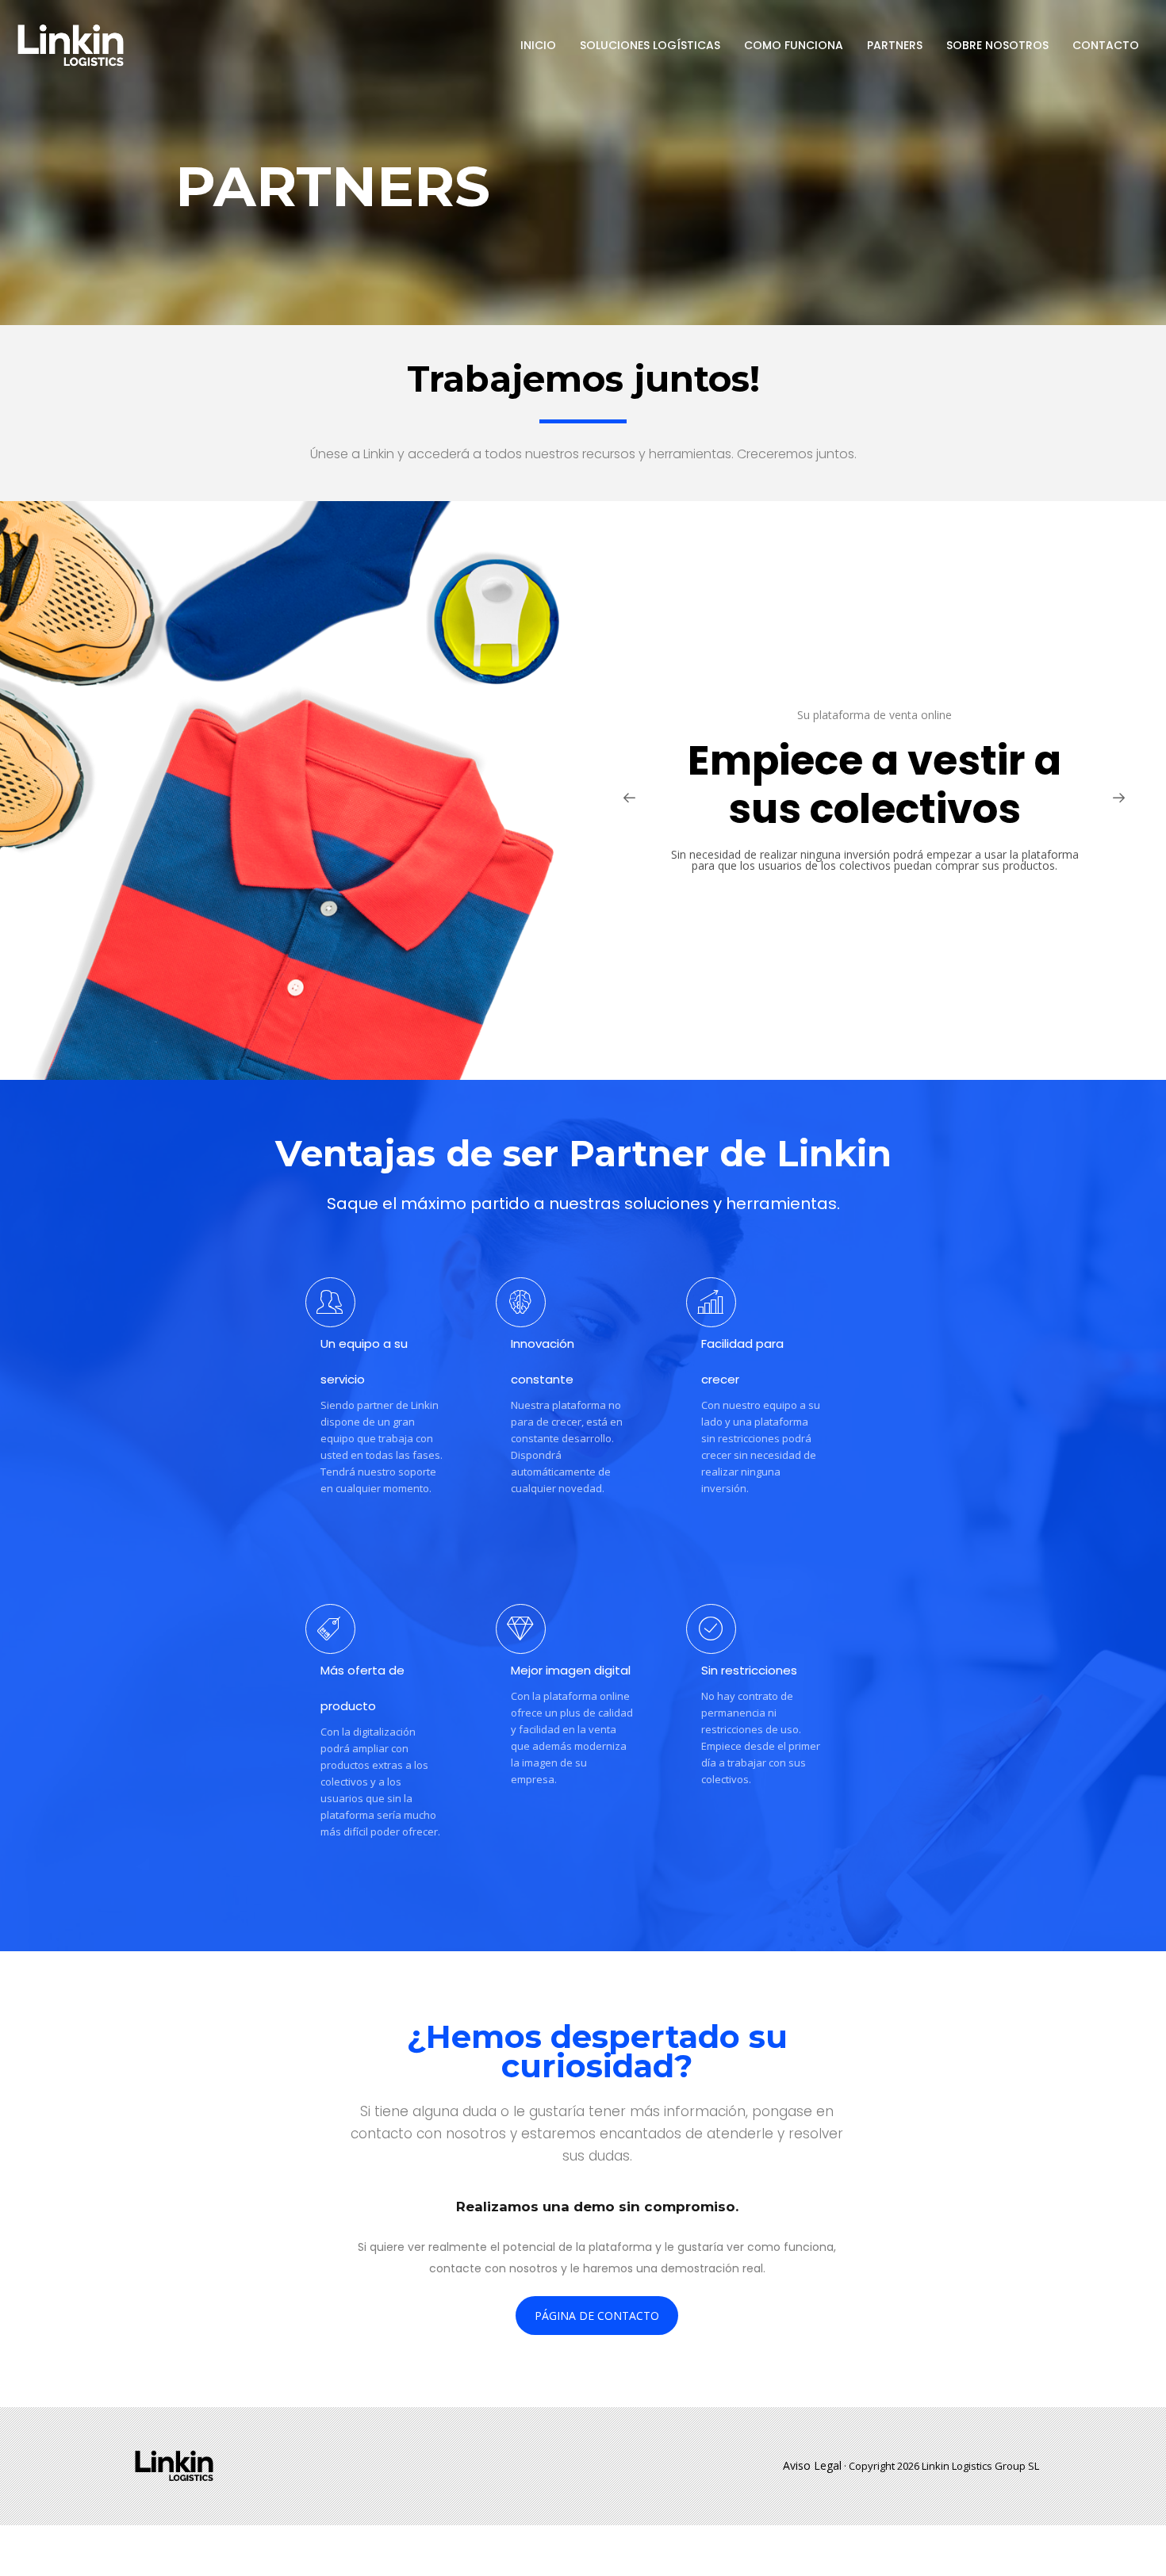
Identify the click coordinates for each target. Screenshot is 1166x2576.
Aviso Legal (812, 2465)
